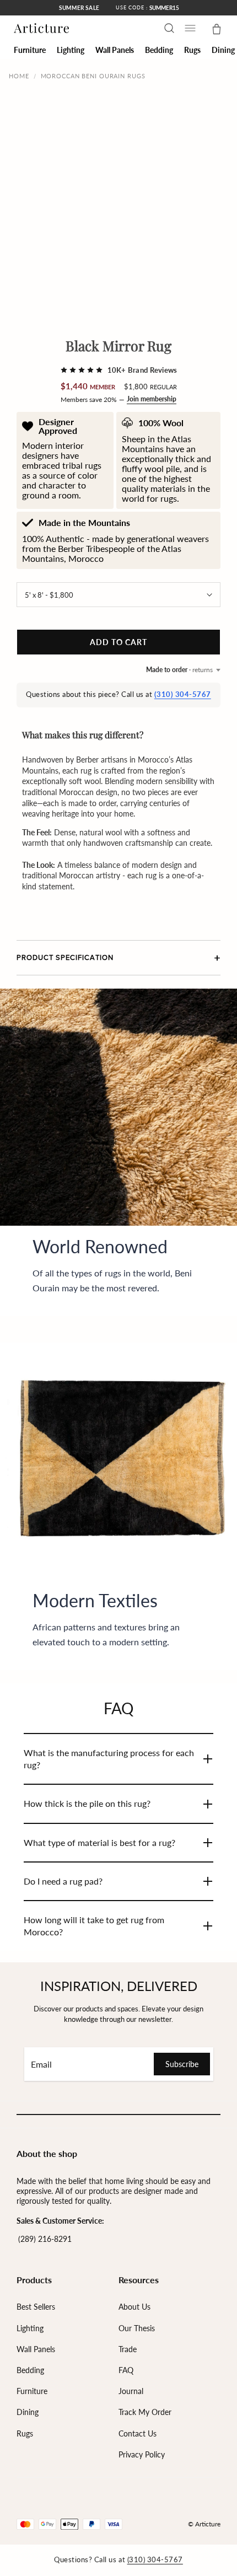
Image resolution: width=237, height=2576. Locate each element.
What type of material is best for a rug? (99, 1842)
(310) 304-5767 (183, 694)
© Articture (204, 2524)
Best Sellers (36, 2307)
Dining (28, 2412)
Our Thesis (137, 2328)
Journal (131, 2391)
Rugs (25, 2433)
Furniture (32, 2391)
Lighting (30, 2328)
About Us (134, 2307)
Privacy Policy (142, 2454)
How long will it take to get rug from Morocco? (94, 1926)
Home (19, 76)
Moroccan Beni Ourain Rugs (93, 76)
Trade (128, 2349)
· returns (179, 670)
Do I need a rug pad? (63, 1881)
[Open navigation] (190, 28)
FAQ (126, 2370)
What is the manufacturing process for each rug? (109, 1759)
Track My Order (145, 2412)
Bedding (30, 2370)
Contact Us (138, 2433)
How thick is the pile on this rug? (87, 1803)
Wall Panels (36, 2349)
